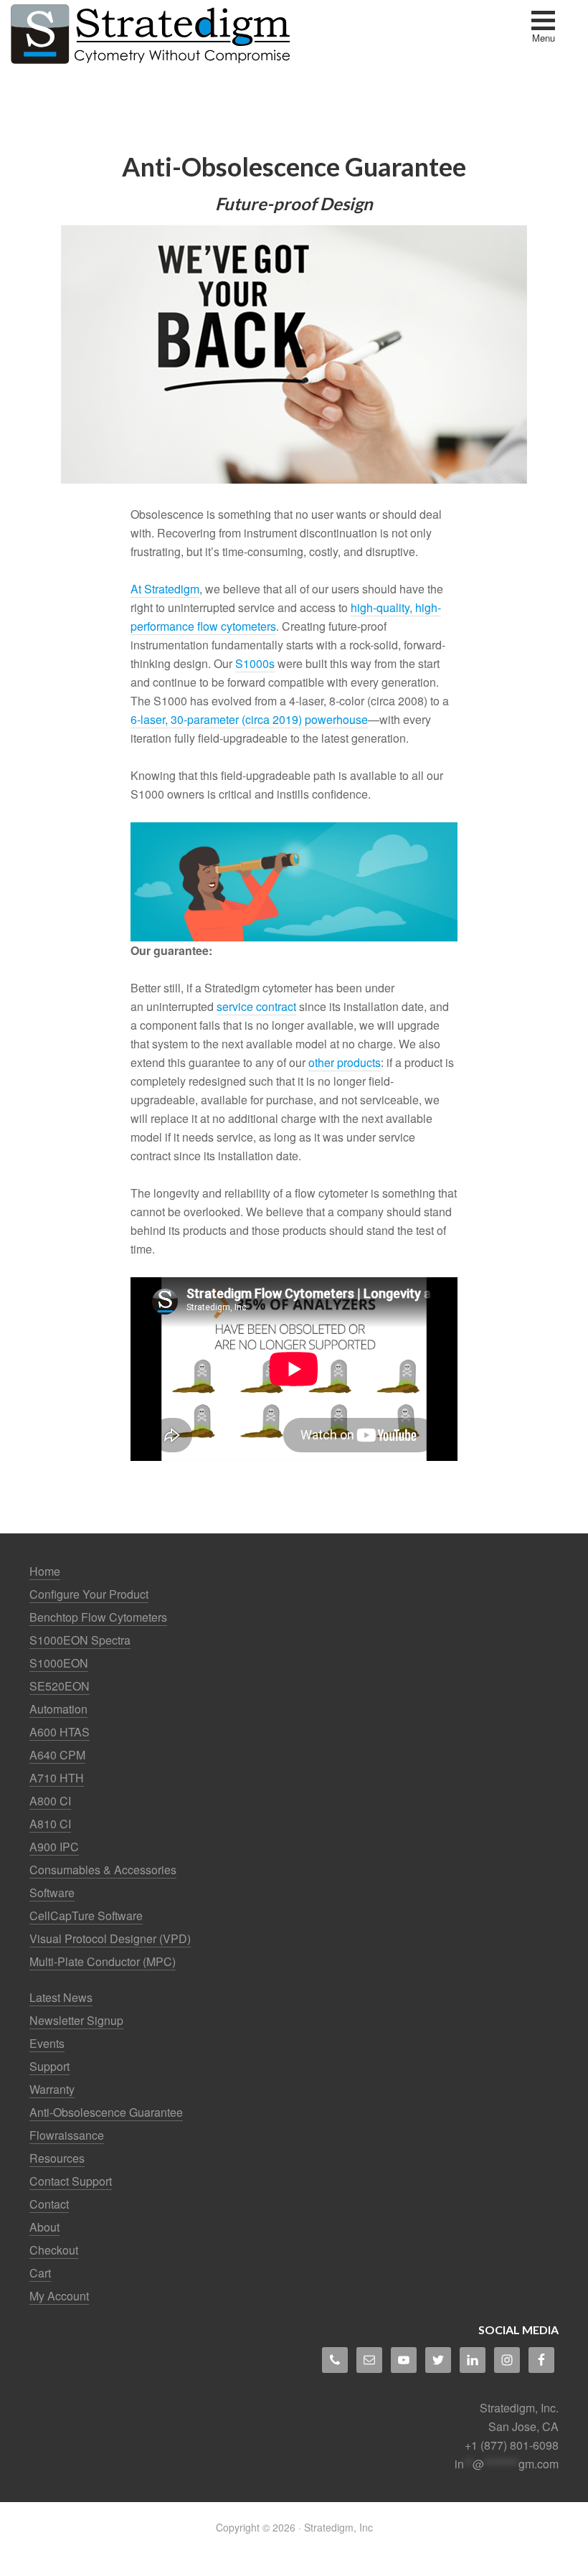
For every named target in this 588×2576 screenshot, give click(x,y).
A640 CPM (57, 1755)
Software (52, 1893)
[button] (543, 28)
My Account (59, 2296)
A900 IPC (54, 1847)
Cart (40, 2273)
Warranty (52, 2089)
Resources (57, 2158)
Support (49, 2066)
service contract (256, 1006)
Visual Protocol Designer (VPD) (110, 1938)
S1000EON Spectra (80, 1640)
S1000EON (59, 1663)
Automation (58, 1709)
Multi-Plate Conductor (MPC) (103, 1961)
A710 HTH (57, 1778)
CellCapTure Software (86, 1915)
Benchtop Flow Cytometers (98, 1617)
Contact (49, 2204)
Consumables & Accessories (103, 1870)
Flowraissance (67, 2135)
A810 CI (50, 1824)
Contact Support (71, 2181)
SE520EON (60, 1686)
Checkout (54, 2250)
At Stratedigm (165, 589)
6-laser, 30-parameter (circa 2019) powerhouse (249, 719)
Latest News (61, 1997)
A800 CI (50, 1801)
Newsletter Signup (76, 2020)
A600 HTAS (60, 1732)
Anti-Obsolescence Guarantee (106, 2112)
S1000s (255, 663)
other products (345, 1062)
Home (45, 1571)
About (44, 2227)
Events (47, 2043)
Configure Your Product (89, 1594)
